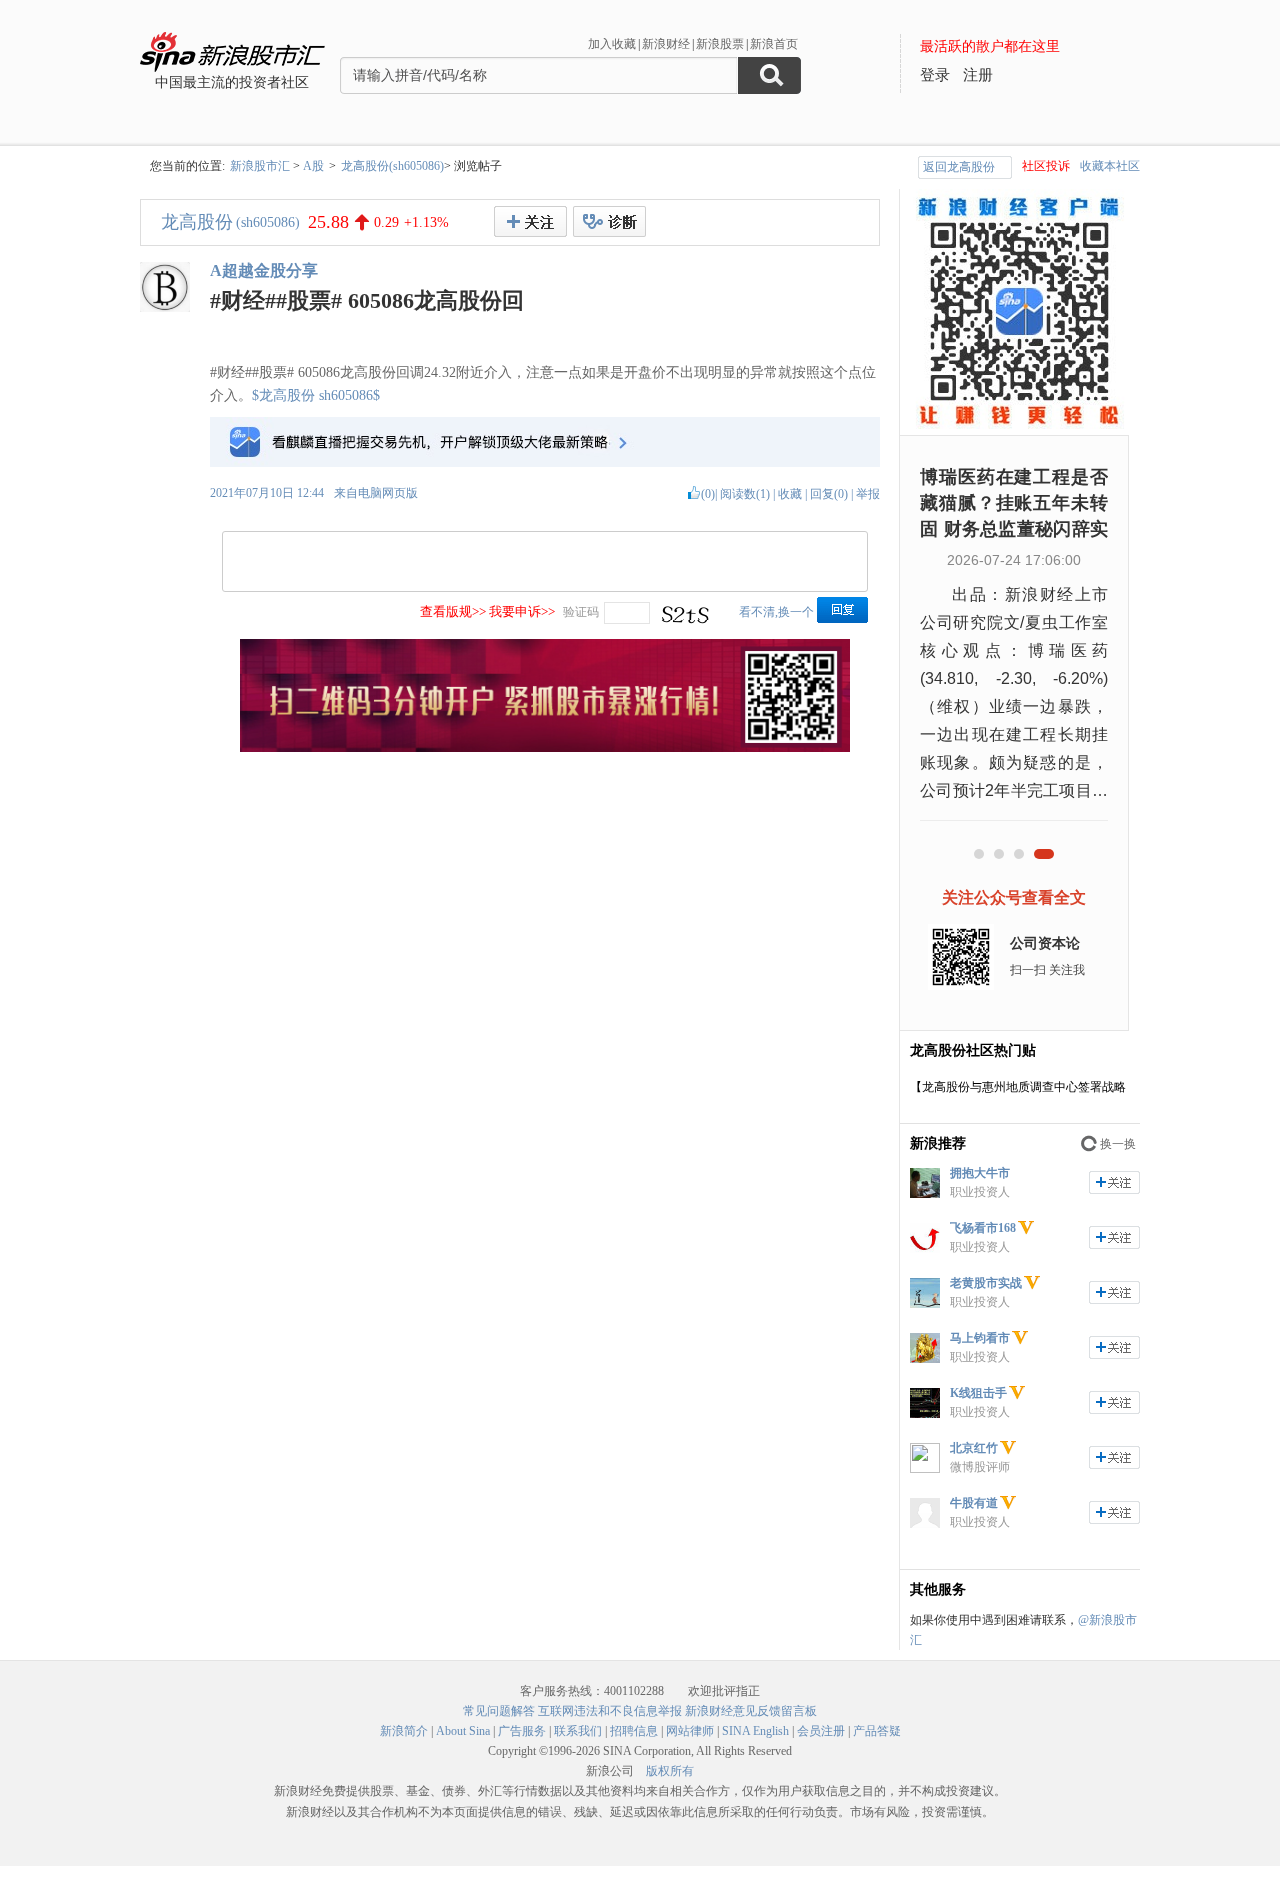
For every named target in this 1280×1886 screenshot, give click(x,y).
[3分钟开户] (545, 748)
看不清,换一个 (776, 612)
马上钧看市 (980, 1338)
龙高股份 (197, 222)
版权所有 (670, 1771)
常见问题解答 (499, 1711)
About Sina (463, 1731)
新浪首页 (774, 44)
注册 (978, 75)
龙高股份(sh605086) (392, 166)
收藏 (790, 494)
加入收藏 (612, 44)
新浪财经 (666, 44)
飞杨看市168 (983, 1228)
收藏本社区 (1110, 166)
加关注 (1114, 1182)
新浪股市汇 (260, 166)
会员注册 (821, 1731)
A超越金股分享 (264, 270)
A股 (313, 166)
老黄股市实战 (986, 1283)
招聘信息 (634, 1731)
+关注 (530, 221)
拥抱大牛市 (980, 1173)
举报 (868, 494)
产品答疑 (877, 1731)
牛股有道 (974, 1503)
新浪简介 (404, 1731)
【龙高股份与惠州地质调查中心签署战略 (1018, 1087)
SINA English (755, 1731)
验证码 (581, 612)
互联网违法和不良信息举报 (610, 1711)
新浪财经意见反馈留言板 (751, 1711)
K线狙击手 (978, 1393)
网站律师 (690, 1731)
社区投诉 (1046, 166)
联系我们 (578, 1731)
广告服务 (522, 1731)
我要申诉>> (522, 611)
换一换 (1118, 1144)
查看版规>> (453, 611)
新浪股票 (720, 44)
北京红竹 (974, 1448)
